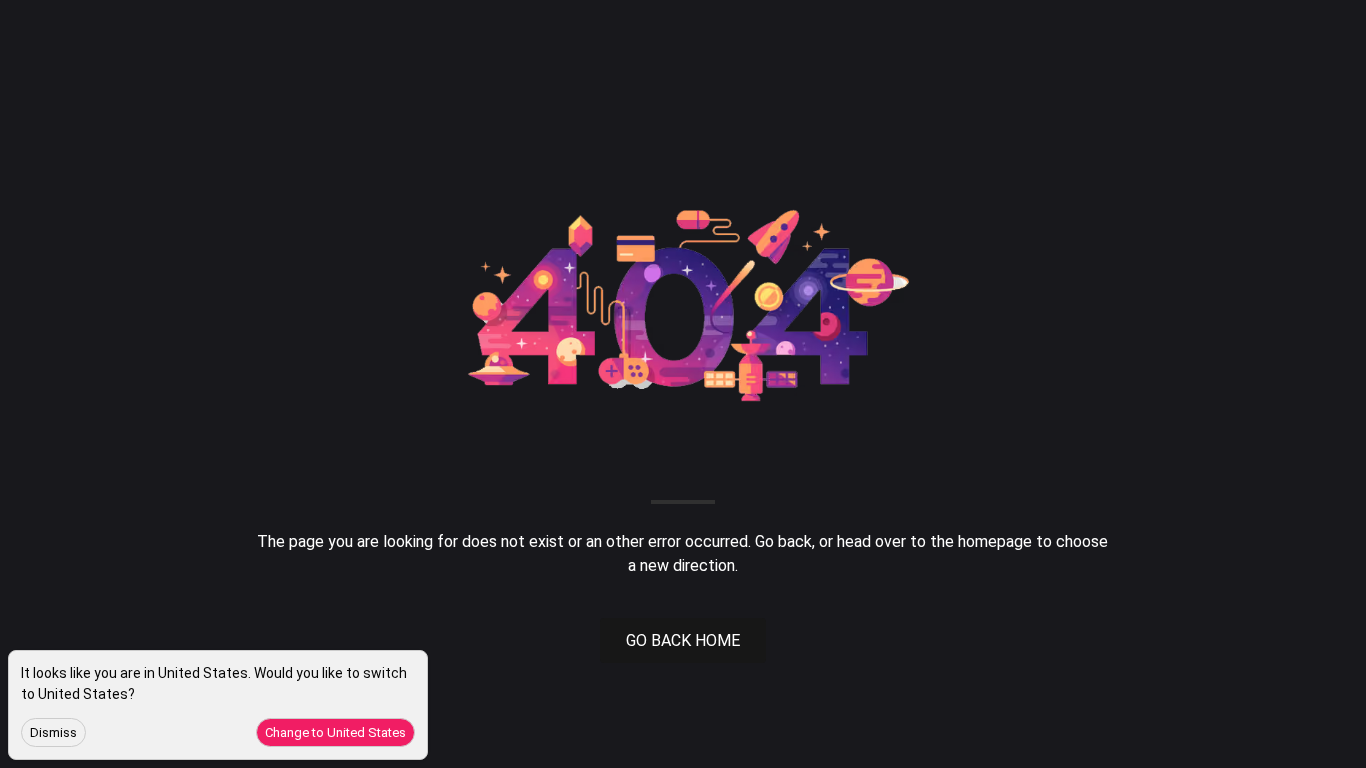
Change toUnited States (335, 732)
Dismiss (53, 732)
